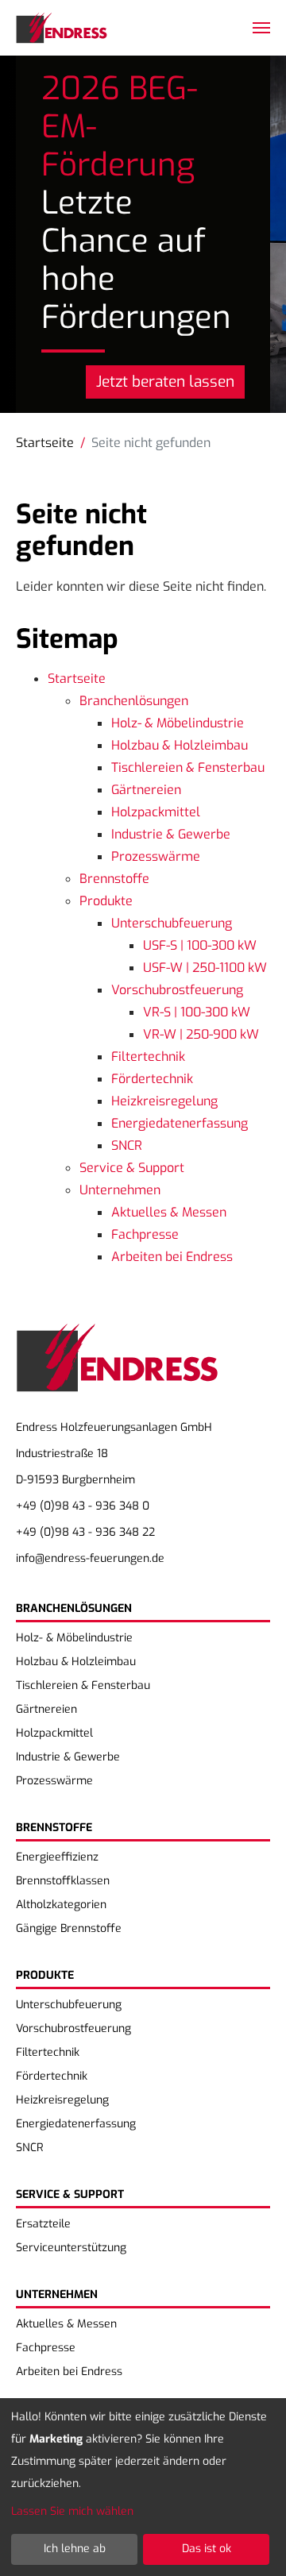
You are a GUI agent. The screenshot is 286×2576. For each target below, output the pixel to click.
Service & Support (132, 1168)
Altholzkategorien (61, 1905)
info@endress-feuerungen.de (90, 1558)
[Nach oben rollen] (251, 2541)
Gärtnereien (146, 790)
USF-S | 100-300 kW (200, 945)
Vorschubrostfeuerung (177, 990)
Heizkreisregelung (164, 1101)
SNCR (127, 1145)
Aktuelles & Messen (169, 1212)
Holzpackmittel (156, 812)
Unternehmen (120, 1190)
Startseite (77, 679)
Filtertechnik (148, 1057)
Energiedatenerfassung (180, 1123)
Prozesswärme (156, 856)
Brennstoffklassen (63, 1881)
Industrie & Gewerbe (171, 834)
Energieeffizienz (57, 1857)
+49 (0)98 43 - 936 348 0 (83, 1506)
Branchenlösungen (134, 701)
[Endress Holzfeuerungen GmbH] (62, 28)
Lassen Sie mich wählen (72, 2511)
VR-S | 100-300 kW (197, 1012)
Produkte (106, 901)
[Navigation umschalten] (261, 28)
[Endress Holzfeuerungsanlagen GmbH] (135, 1368)
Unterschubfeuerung (172, 923)
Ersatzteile (43, 2224)
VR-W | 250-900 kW (201, 1034)
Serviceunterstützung (71, 2248)
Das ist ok (207, 2549)
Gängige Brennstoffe (69, 1928)
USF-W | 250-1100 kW (205, 968)
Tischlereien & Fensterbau (188, 767)
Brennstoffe (114, 879)
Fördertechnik (152, 1079)
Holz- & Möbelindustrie (178, 723)
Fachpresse (145, 1234)
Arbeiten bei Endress (172, 1257)
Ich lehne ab (75, 2549)
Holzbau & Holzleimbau (180, 745)
